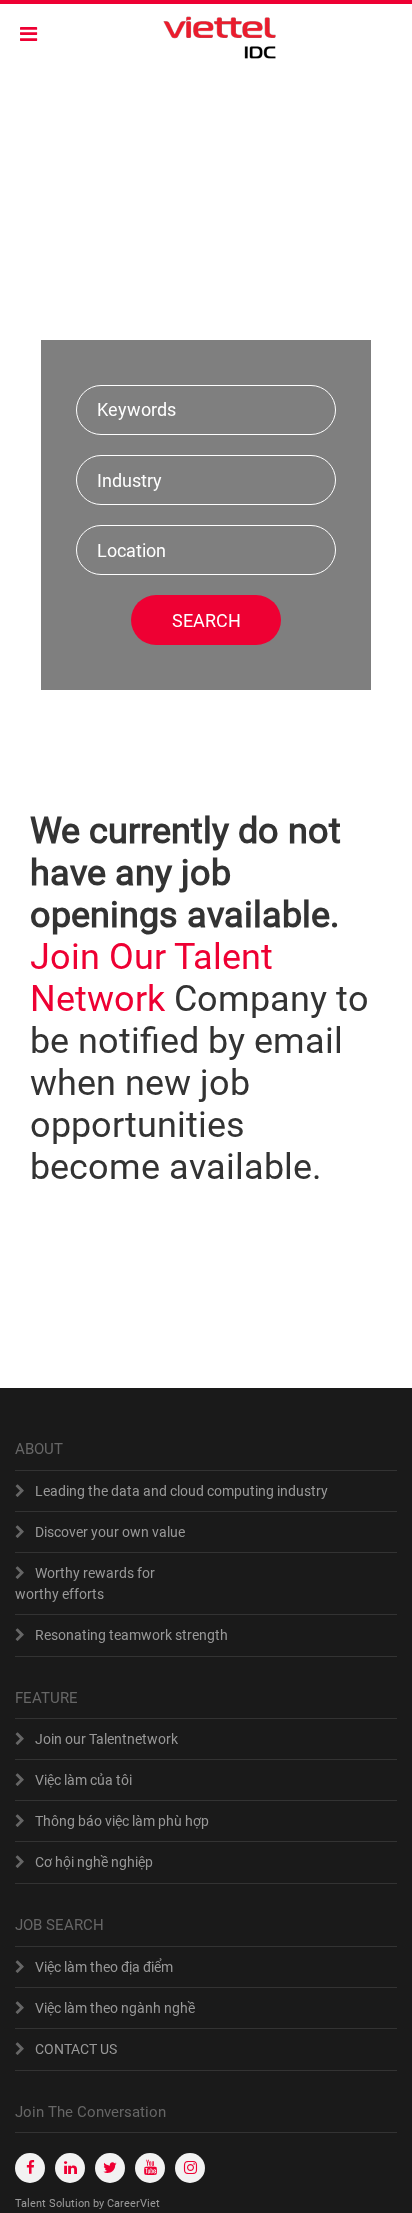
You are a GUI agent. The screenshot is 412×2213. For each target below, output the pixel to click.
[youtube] (150, 2168)
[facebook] (30, 2168)
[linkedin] (70, 2168)
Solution (71, 2203)
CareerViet (133, 2203)
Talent (32, 2203)
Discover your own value (110, 1532)
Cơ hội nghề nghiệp (94, 1862)
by (100, 2203)
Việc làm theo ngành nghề (115, 2008)
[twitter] (110, 2168)
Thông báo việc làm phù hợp (122, 1821)
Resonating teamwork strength (131, 1635)
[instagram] (190, 2168)
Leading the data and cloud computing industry (181, 1491)
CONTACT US (76, 2049)
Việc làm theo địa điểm (104, 1967)
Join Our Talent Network (151, 978)
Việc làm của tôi (83, 1780)
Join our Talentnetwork (106, 1739)
